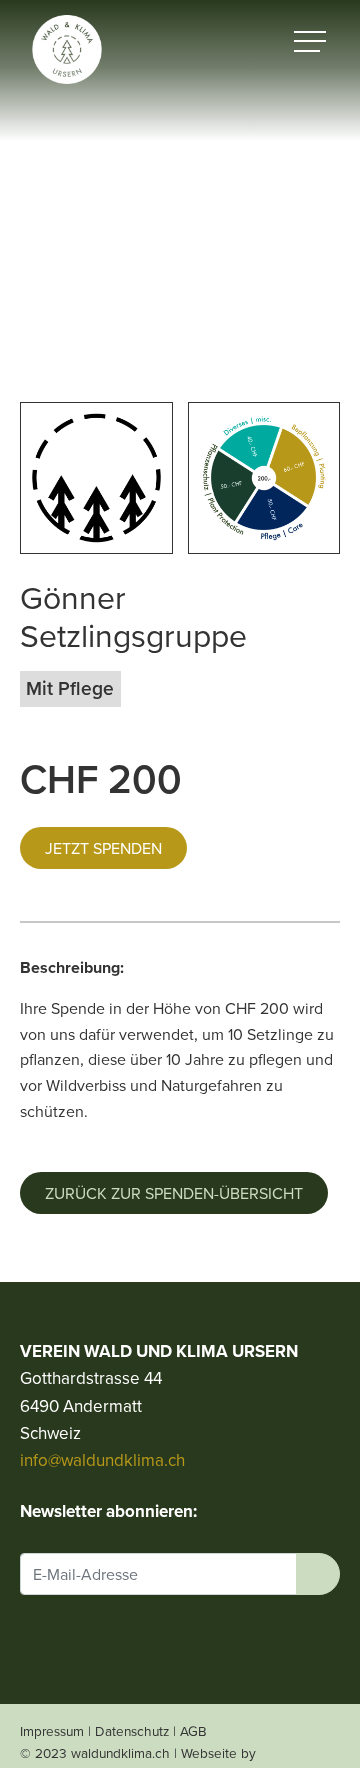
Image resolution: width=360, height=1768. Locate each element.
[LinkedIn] (105, 1646)
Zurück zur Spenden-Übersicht (174, 1193)
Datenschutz (132, 1730)
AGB (193, 1730)
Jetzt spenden (103, 848)
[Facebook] (31, 1646)
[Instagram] (68, 1646)
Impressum (52, 1730)
